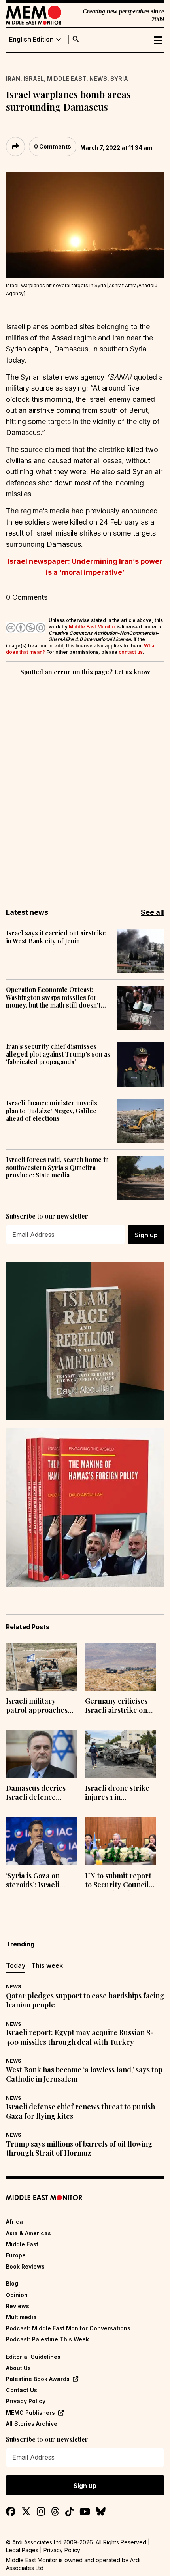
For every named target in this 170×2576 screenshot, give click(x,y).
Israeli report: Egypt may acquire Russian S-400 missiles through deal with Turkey (80, 2037)
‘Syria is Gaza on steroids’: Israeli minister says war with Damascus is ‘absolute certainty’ (38, 1881)
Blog (12, 2283)
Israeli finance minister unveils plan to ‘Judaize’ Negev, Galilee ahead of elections (52, 1111)
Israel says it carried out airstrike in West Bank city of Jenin (56, 937)
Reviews (18, 2306)
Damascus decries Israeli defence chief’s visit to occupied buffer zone (41, 1794)
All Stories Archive (32, 2424)
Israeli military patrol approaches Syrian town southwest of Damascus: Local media (37, 1706)
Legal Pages (22, 2550)
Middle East (67, 79)
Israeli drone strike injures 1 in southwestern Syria (117, 1794)
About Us (18, 2368)
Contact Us (22, 2390)
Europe (16, 2255)
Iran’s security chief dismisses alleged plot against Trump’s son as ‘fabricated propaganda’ (58, 1054)
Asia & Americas (28, 2233)
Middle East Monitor (92, 627)
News (98, 79)
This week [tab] (47, 1965)
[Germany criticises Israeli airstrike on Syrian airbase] (121, 1667)
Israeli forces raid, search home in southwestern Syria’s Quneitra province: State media (57, 1167)
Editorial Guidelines (33, 2357)
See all (152, 912)
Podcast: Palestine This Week (47, 2339)
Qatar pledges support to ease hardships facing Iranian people (85, 2000)
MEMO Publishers (30, 2413)
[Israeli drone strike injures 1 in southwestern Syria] (121, 1754)
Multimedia (21, 2317)
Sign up (146, 1235)
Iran (13, 79)
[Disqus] (85, 786)
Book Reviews (25, 2266)
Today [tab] (16, 1965)
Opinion (17, 2295)
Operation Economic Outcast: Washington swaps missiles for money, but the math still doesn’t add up (53, 997)
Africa (14, 2222)
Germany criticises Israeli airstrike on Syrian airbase (116, 1706)
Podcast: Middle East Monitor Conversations (68, 2328)
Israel (34, 79)
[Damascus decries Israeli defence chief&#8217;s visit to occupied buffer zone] (42, 1754)
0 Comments (53, 146)
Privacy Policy (26, 2401)
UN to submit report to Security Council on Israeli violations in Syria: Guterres (118, 1881)
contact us (131, 652)
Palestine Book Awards (38, 2379)
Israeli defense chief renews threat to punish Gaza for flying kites (80, 2111)
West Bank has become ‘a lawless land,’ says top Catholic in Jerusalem (84, 2074)
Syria (119, 79)
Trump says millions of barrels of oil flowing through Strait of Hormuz (79, 2149)
